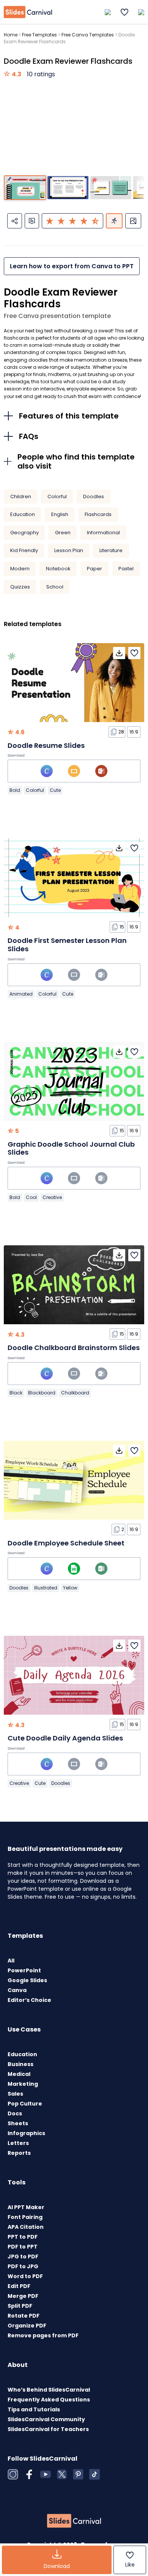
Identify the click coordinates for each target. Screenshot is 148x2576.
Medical (19, 2074)
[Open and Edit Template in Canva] (47, 771)
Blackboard (42, 1393)
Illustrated (46, 1588)
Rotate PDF (24, 2316)
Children (21, 496)
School (55, 587)
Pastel (126, 569)
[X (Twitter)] (62, 2474)
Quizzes (20, 587)
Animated (21, 994)
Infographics (26, 2133)
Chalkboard (75, 1393)
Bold (15, 790)
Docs (15, 2113)
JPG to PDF (23, 2257)
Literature (111, 550)
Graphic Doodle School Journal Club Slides (71, 1148)
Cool (31, 1197)
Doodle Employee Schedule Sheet (66, 1543)
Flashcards (98, 514)
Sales (15, 2094)
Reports (19, 2153)
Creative (52, 1197)
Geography (24, 533)
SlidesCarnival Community (46, 2419)
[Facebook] (29, 2474)
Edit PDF (19, 2286)
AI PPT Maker (26, 2207)
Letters (18, 2143)
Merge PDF (23, 2296)
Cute (55, 790)
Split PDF (20, 2306)
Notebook (58, 569)
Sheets (18, 2123)
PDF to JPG (23, 2266)
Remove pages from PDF (43, 2335)
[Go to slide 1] (25, 188)
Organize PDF (27, 2326)
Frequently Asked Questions (49, 2400)
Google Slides (27, 1980)
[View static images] (133, 221)
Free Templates (39, 35)
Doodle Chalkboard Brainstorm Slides (74, 1348)
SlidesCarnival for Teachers (48, 2429)
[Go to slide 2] (68, 188)
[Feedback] (32, 221)
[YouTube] (46, 2474)
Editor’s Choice (29, 2000)
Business (20, 2064)
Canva (17, 1990)
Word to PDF (25, 2276)
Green (63, 533)
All (11, 1961)
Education (23, 514)
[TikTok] (94, 2474)
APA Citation (26, 2227)
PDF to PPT (23, 2247)
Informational (103, 533)
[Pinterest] (78, 2474)
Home (11, 35)
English (60, 514)
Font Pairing (25, 2217)
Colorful (57, 496)
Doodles (94, 496)
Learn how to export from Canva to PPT (72, 266)
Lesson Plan (69, 550)
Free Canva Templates (88, 35)
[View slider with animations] (114, 221)
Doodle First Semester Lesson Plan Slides (67, 945)
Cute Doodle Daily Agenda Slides (65, 1738)
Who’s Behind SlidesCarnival (49, 2390)
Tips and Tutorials (34, 2409)
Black (16, 1393)
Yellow (70, 1588)
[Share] (15, 221)
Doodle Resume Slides (46, 745)
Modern (20, 569)
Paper (94, 569)
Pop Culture (25, 2104)
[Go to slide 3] (111, 188)
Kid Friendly (24, 550)
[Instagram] (13, 2474)
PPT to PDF (23, 2237)
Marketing (23, 2084)
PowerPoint (24, 1970)
